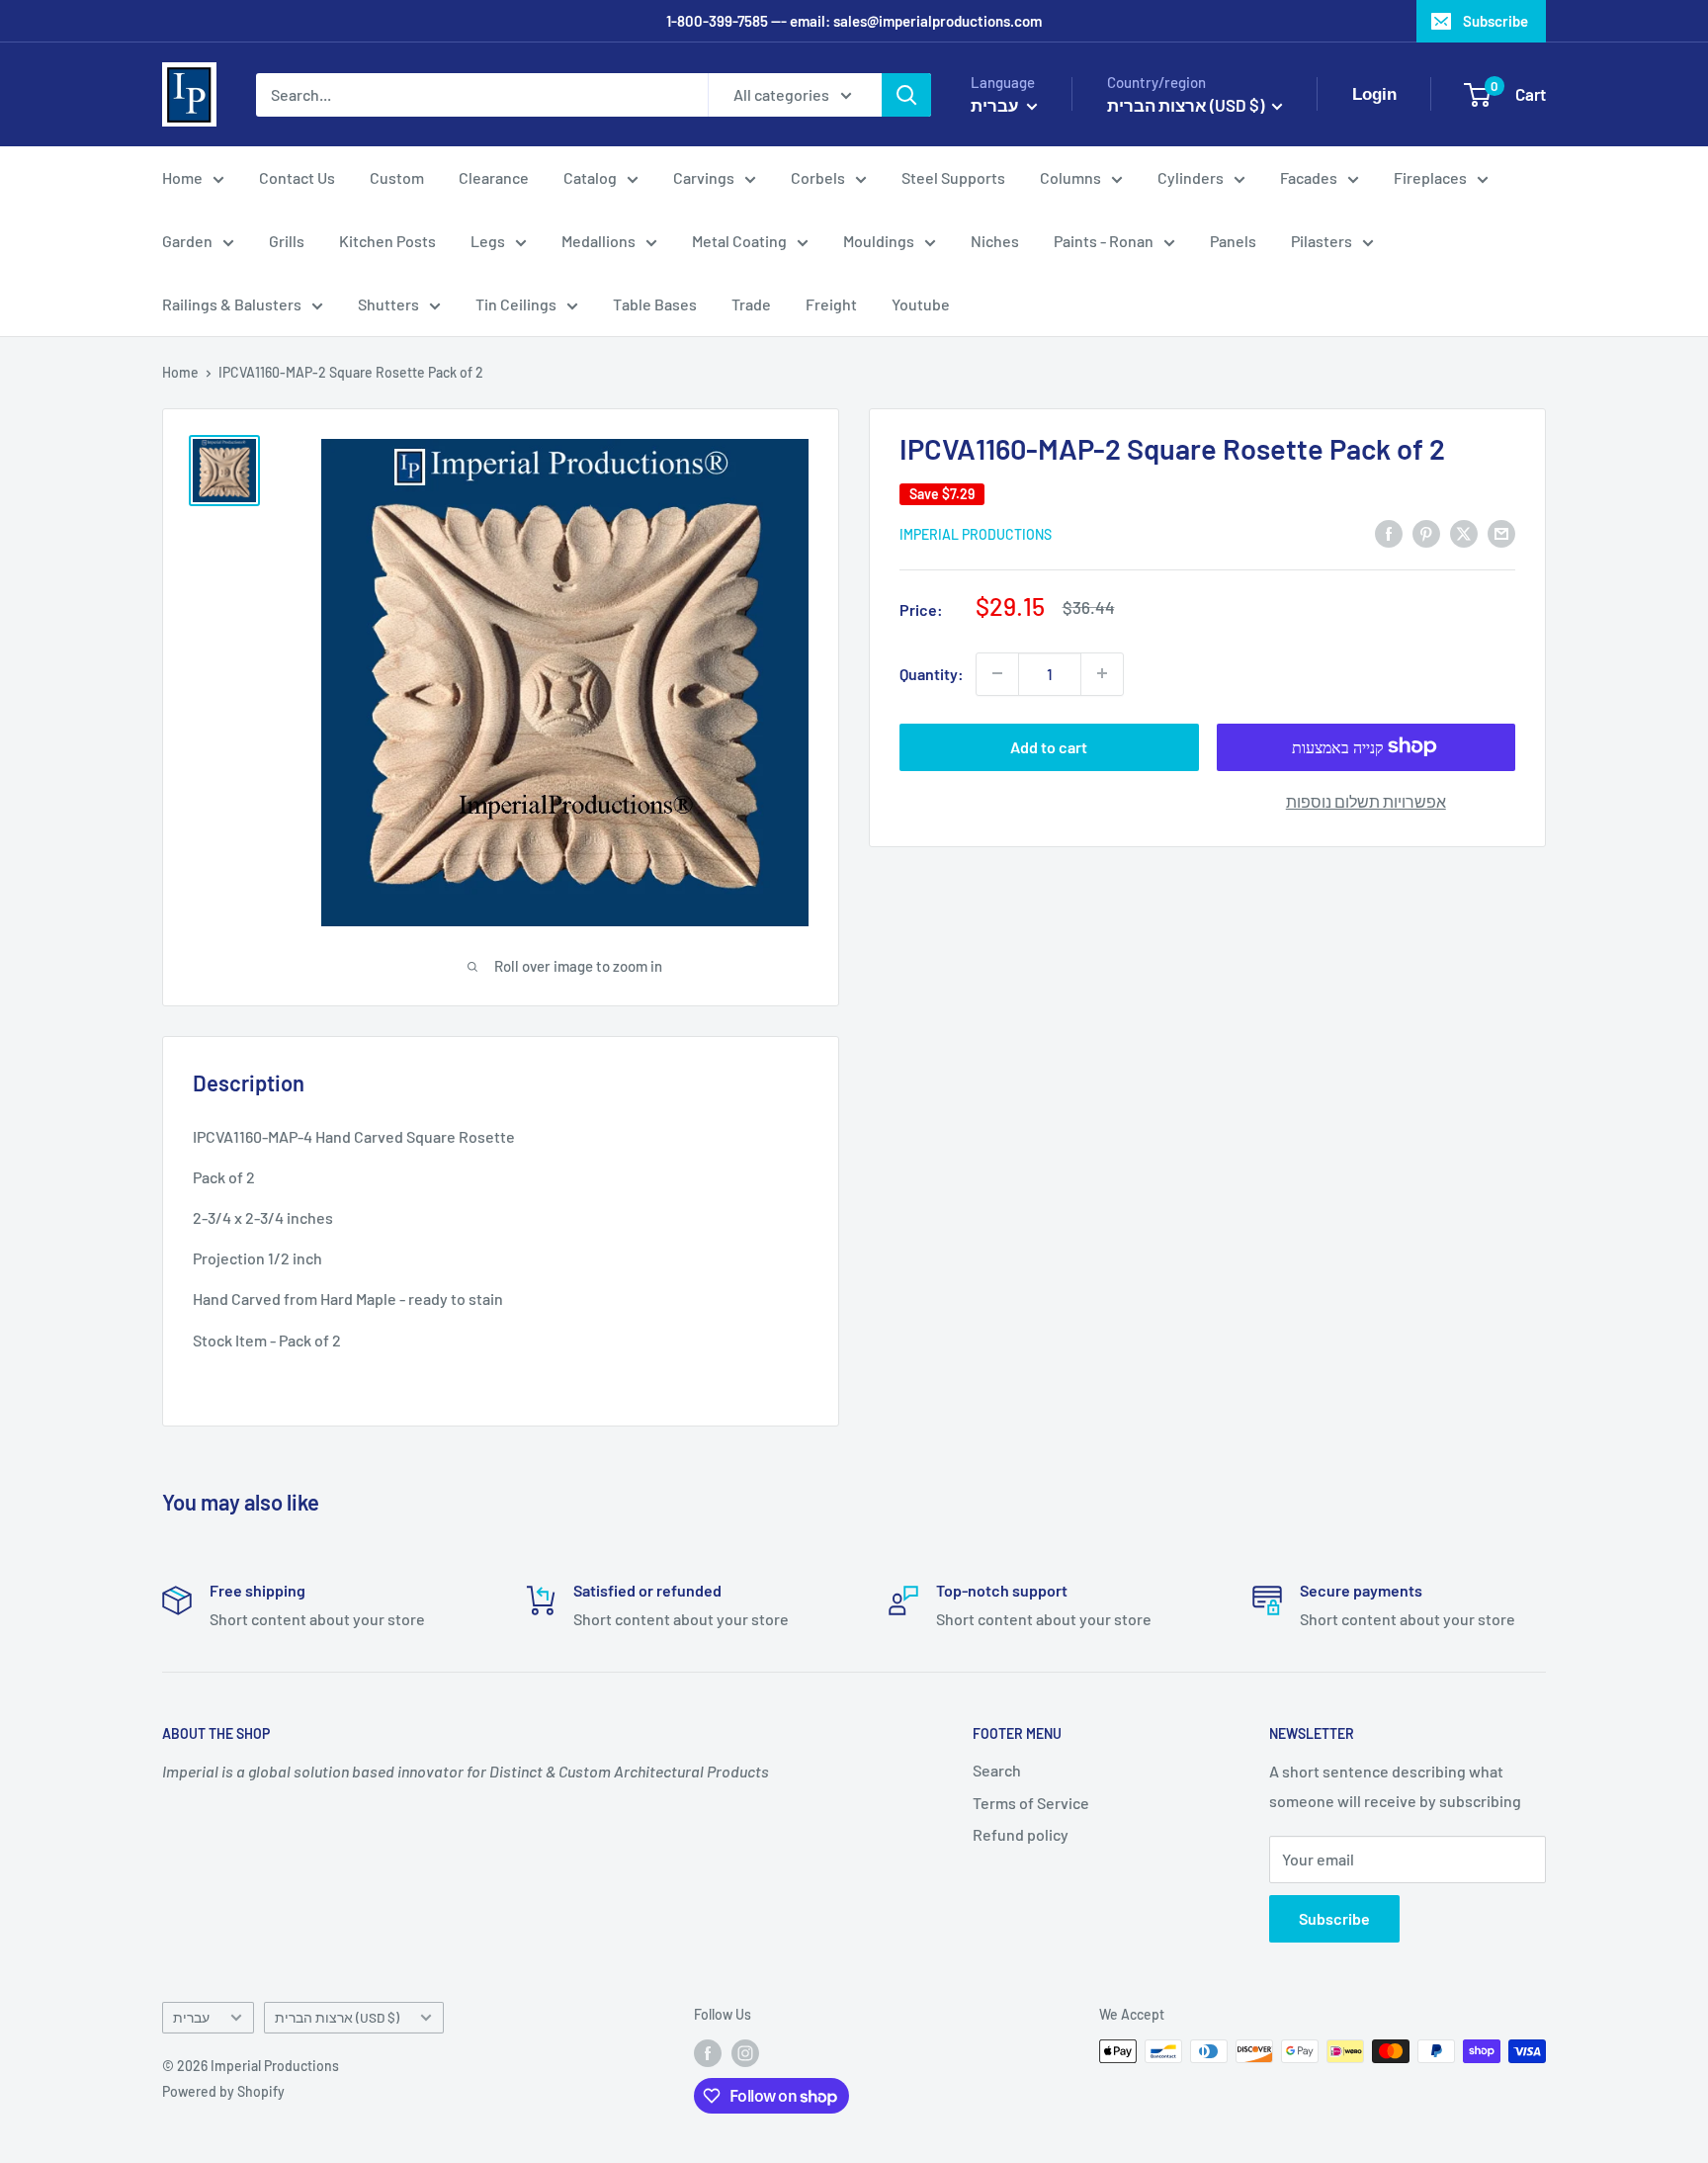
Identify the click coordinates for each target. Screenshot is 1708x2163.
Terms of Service (1031, 1803)
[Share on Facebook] (1389, 532)
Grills (287, 241)
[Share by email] (1501, 532)
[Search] (906, 95)
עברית (191, 2017)
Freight (831, 304)
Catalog (590, 177)
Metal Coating (739, 241)
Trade (751, 304)
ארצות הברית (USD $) (337, 2017)
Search (997, 1770)
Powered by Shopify (223, 2091)
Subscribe (1495, 21)
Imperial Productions (976, 533)
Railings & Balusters (232, 304)
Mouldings (879, 241)
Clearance (494, 177)
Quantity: (932, 674)
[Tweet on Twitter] (1464, 532)
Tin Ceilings (516, 304)
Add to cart (1049, 746)
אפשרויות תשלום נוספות (1366, 800)
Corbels (818, 177)
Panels (1233, 241)
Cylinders (1191, 177)
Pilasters (1322, 241)
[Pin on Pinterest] (1426, 532)
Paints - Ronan (1104, 241)
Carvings (704, 177)
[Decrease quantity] (997, 673)
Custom (397, 177)
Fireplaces (1430, 177)
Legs (488, 241)
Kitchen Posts (387, 241)
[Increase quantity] (1102, 673)
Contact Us (297, 177)
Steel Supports (953, 177)
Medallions (598, 241)
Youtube (921, 304)
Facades (1309, 177)
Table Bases (655, 304)
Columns (1070, 177)
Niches (995, 241)
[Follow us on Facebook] (708, 2053)
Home (182, 177)
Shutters (388, 304)
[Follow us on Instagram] (745, 2053)
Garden (187, 241)
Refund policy (1021, 1834)
